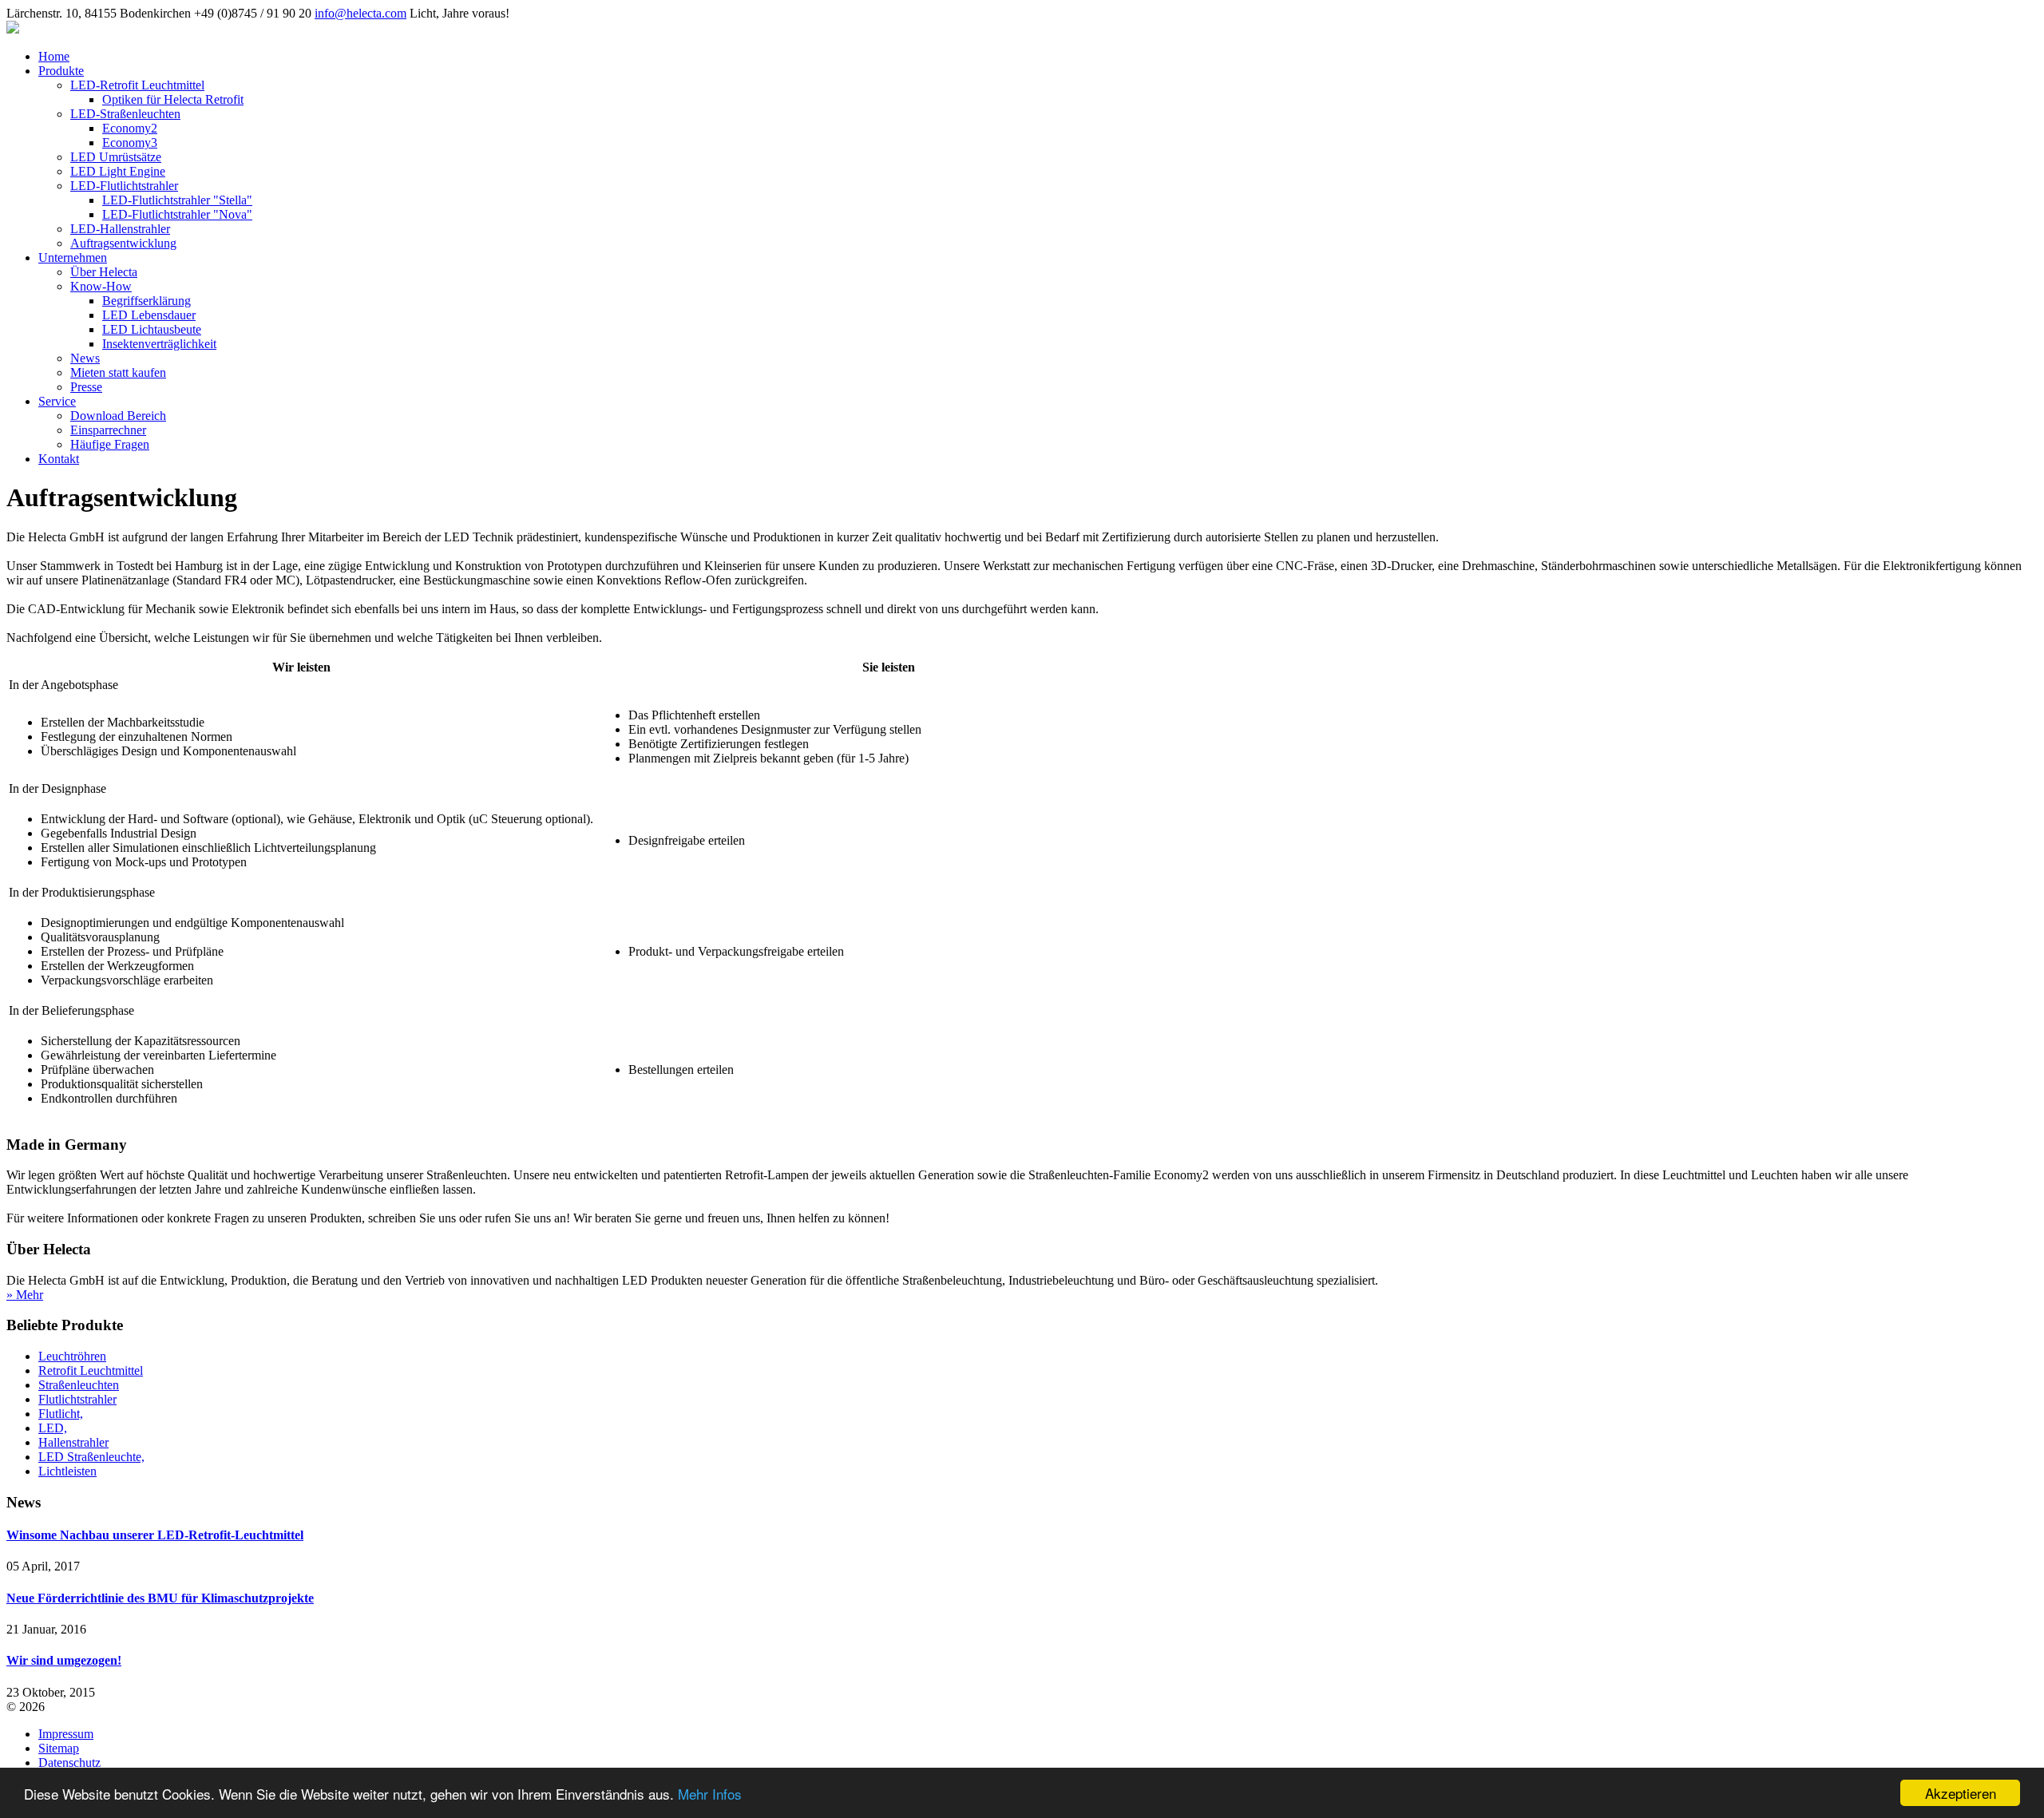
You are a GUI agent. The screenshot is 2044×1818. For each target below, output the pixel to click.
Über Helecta (104, 272)
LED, (53, 1428)
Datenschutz (69, 1763)
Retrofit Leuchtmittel (91, 1370)
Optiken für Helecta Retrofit (173, 99)
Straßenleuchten (79, 1385)
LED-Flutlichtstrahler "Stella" (177, 200)
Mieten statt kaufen (118, 372)
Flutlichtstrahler (77, 1399)
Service (57, 401)
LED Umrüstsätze (116, 157)
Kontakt (59, 459)
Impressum (66, 1734)
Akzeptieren (1961, 1793)
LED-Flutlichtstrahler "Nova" (177, 214)
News (85, 358)
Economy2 (130, 128)
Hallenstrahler (73, 1442)
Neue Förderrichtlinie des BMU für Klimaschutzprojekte (160, 1598)
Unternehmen (73, 257)
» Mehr (25, 1295)
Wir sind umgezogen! (64, 1660)
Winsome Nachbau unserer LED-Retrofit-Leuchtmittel (155, 1535)
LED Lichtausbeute (152, 329)
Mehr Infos (710, 1794)
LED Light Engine (118, 171)
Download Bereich (118, 416)
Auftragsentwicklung (123, 243)
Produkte (61, 71)
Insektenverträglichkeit (159, 344)
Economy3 (130, 143)
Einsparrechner (108, 430)
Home (54, 56)
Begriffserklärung (147, 301)
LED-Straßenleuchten (125, 114)
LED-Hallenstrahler (120, 229)
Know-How (101, 286)
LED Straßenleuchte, (91, 1457)
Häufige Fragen (110, 444)
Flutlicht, (61, 1414)
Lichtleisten (67, 1471)
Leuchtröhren (72, 1356)
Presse (86, 387)
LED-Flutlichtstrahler (124, 186)
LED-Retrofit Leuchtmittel (137, 85)
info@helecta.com (360, 13)
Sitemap (59, 1748)
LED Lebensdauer (149, 315)
